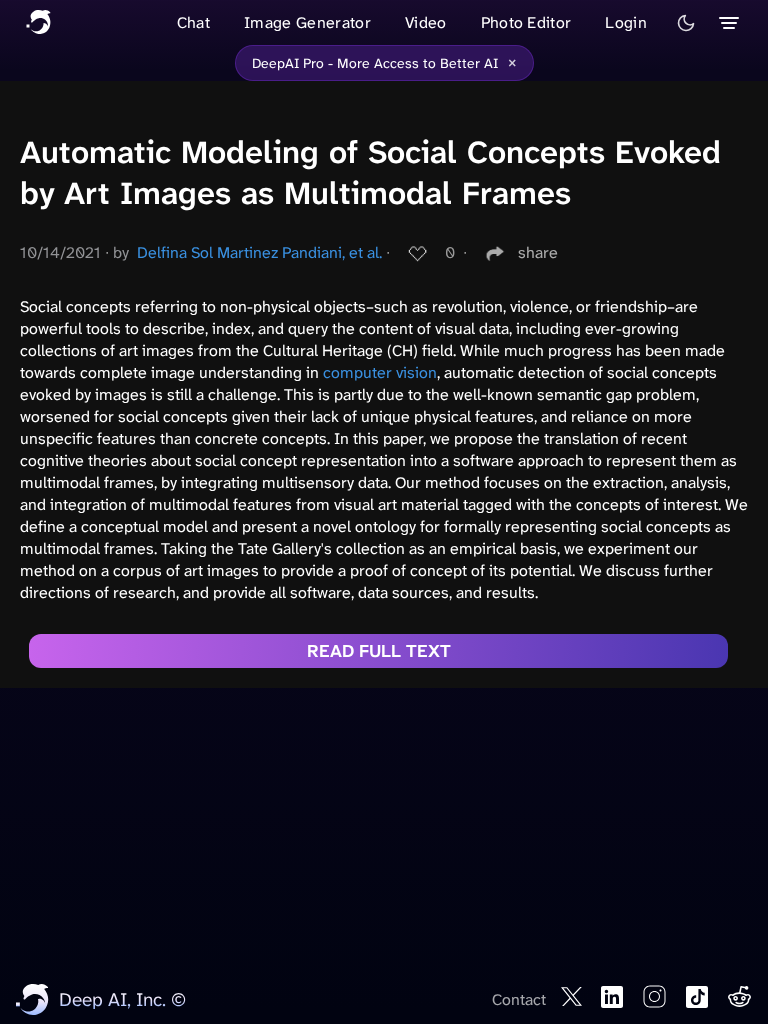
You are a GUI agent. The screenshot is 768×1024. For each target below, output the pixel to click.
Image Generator (307, 22)
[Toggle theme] (686, 23)
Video (426, 22)
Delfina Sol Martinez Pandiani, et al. (259, 252)
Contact (519, 999)
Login (626, 22)
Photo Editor (526, 22)
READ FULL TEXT (379, 651)
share (538, 252)
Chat (193, 22)
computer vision (380, 372)
